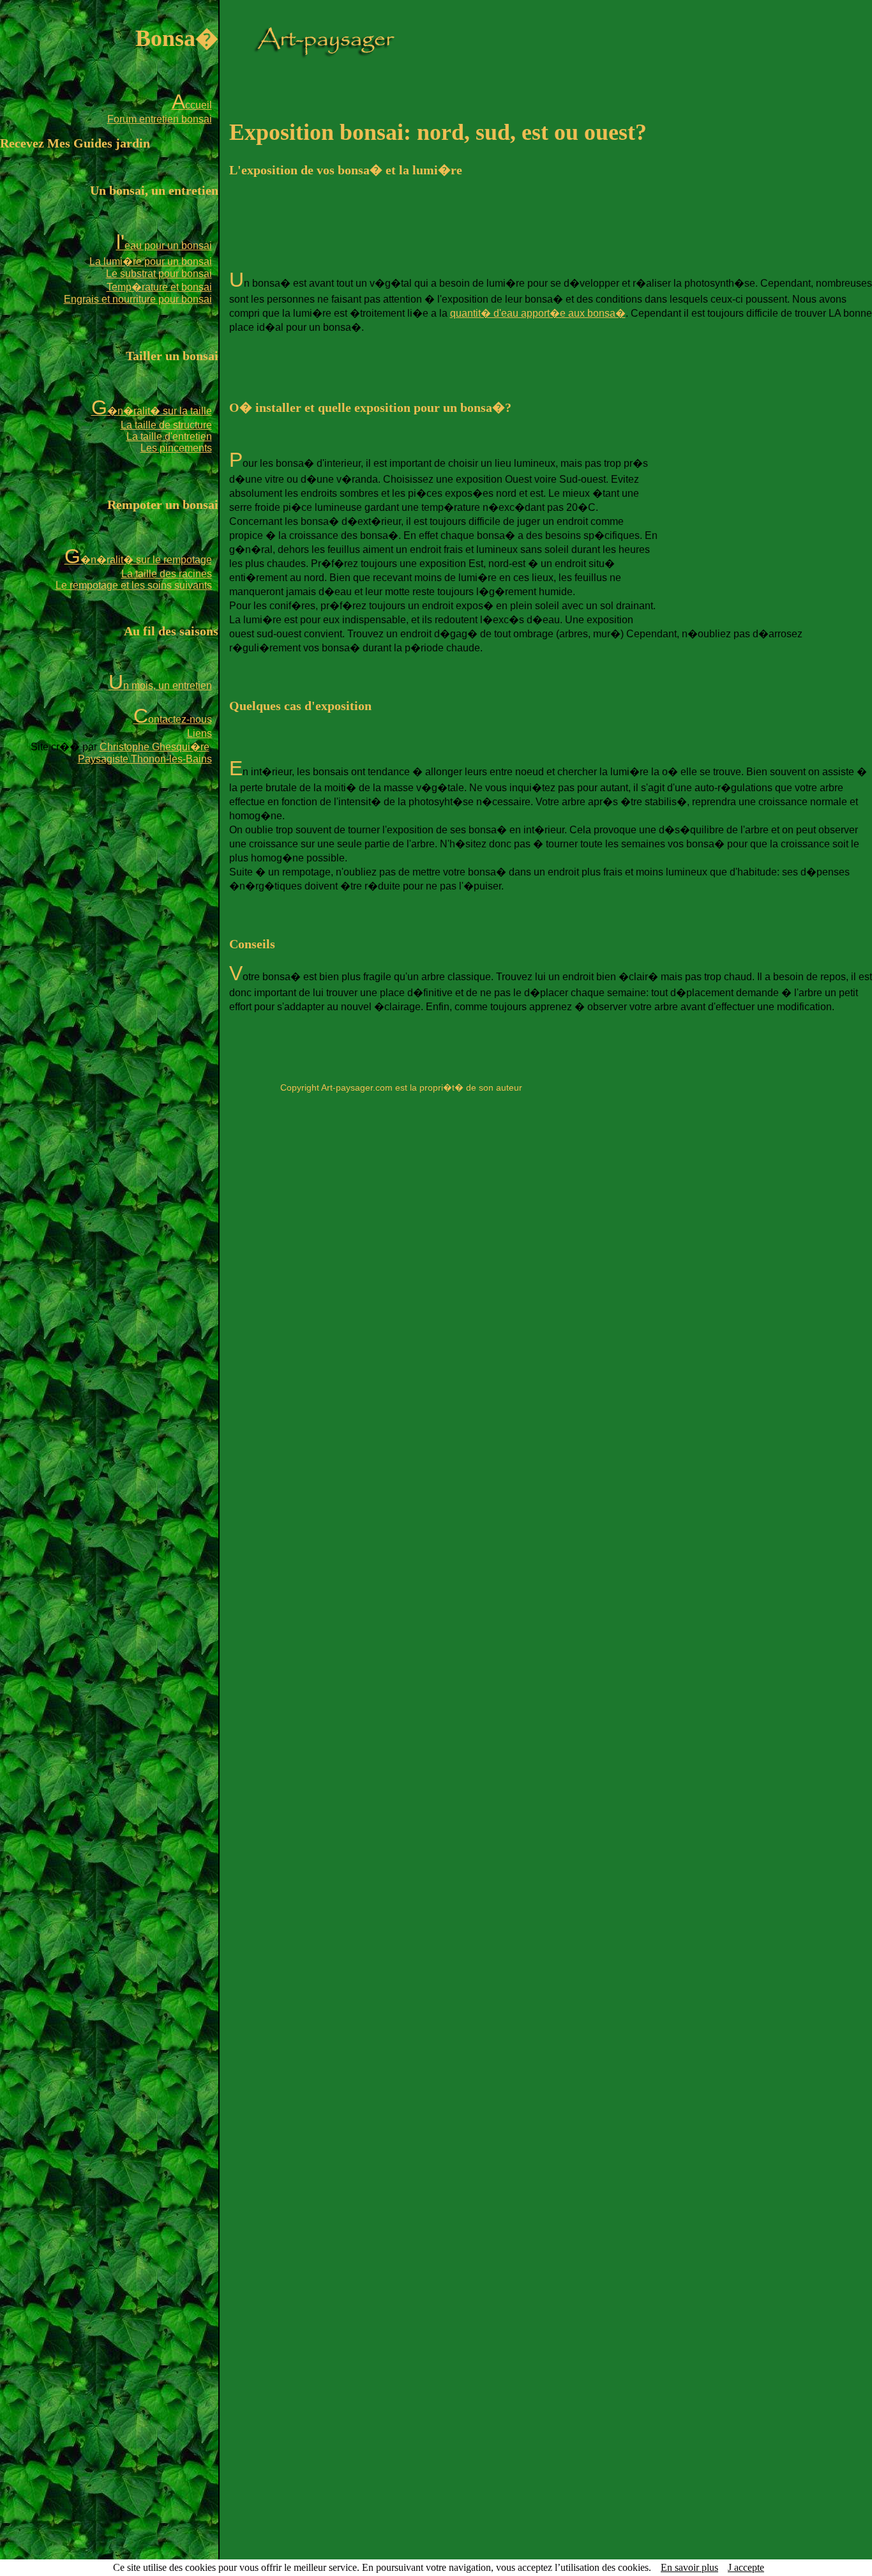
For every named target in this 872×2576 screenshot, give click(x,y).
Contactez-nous (173, 719)
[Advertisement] (462, 229)
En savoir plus (689, 2567)
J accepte (746, 2567)
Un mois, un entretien (160, 686)
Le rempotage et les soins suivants (134, 585)
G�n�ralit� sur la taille (152, 411)
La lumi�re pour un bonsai (151, 261)
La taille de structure (166, 425)
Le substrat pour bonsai (159, 274)
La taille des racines (167, 574)
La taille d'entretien (169, 436)
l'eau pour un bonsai (164, 246)
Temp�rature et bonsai (159, 287)
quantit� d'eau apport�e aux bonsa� (538, 313)
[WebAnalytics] (401, 1110)
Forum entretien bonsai (160, 119)
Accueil (192, 105)
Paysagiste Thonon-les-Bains (145, 759)
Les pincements (176, 448)
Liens (199, 733)
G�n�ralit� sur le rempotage (138, 560)
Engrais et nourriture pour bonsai (138, 299)
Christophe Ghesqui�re (154, 747)
